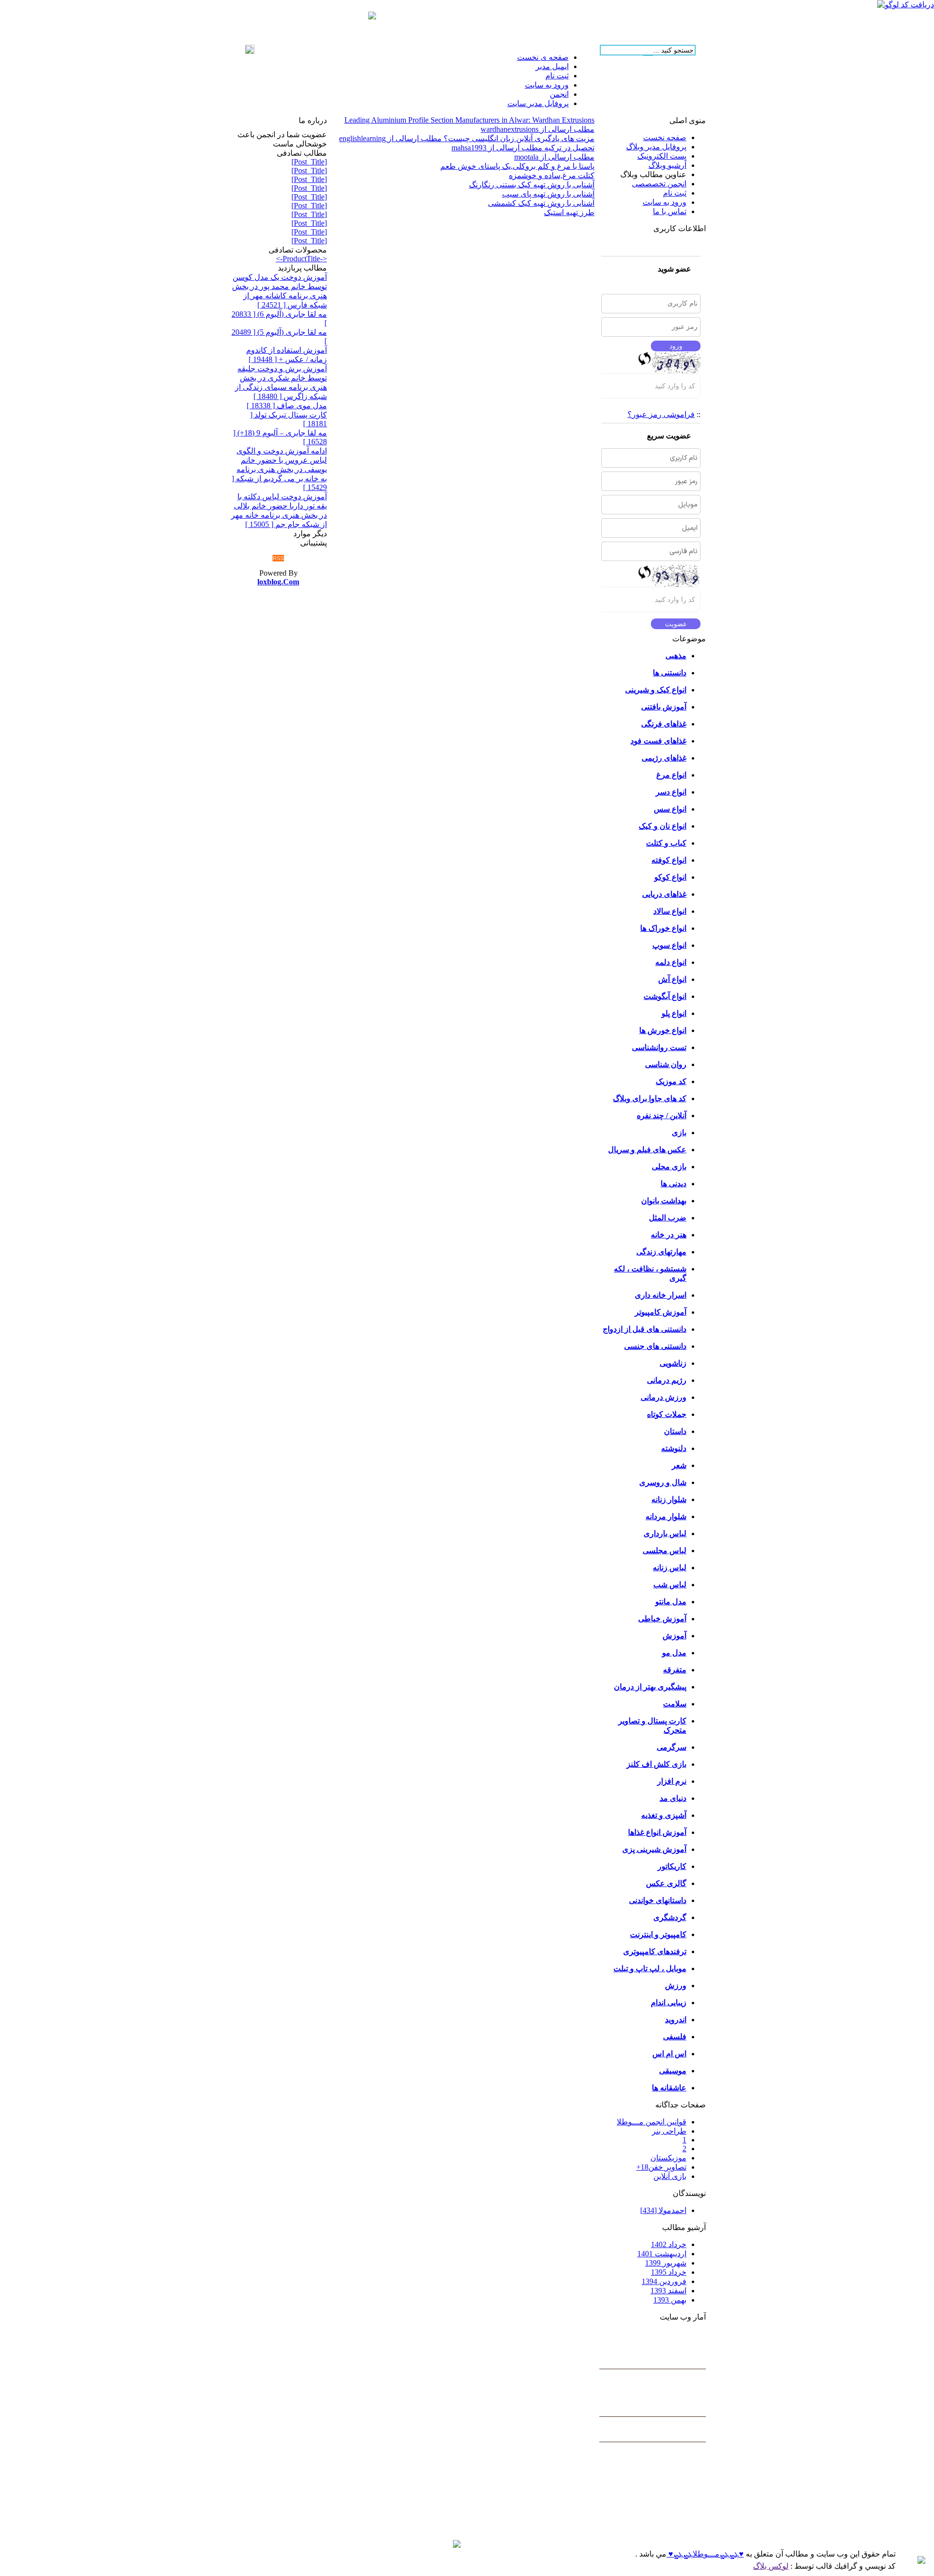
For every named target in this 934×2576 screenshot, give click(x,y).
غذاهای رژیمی (664, 758)
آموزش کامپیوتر (661, 1312)
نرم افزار (672, 1781)
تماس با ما (670, 211)
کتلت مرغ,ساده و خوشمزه (552, 175)
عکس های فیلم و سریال (647, 1150)
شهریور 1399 (666, 2263)
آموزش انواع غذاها (657, 1832)
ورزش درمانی (664, 1397)
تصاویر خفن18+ (661, 2167)
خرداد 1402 (669, 2244)
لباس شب (670, 1585)
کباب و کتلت (666, 843)
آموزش (674, 1636)
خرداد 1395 (669, 2272)
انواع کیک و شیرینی (656, 690)
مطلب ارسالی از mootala (554, 157)
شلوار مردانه (666, 1516)
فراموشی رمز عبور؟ (661, 414)
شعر (679, 1465)
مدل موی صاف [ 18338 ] (287, 406)
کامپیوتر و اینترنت (658, 1934)
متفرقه (675, 1670)
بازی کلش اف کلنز (656, 1764)
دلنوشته (674, 1448)
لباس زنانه (670, 1568)
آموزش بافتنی (664, 707)
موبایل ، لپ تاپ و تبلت (650, 1968)
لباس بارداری (665, 1533)
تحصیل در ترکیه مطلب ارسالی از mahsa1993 (523, 148)
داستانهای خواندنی (658, 1900)
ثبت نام (675, 193)
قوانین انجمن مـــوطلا (652, 2122)
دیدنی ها (674, 1184)
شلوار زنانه (669, 1499)
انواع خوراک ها (663, 928)
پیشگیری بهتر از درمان (650, 1687)
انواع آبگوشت (665, 996)
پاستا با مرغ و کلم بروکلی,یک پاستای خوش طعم (517, 166)
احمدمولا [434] (663, 2210)
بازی (679, 1133)
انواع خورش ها (663, 1030)
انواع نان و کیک (663, 826)
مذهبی (676, 656)
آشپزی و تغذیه (664, 1815)
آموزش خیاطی (662, 1619)
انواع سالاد (670, 911)
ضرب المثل (668, 1218)
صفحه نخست (665, 137)
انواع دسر (671, 792)
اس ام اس (669, 2054)
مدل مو (674, 1653)
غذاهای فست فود (658, 741)
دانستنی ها (670, 673)
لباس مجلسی (665, 1551)
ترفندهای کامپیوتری (655, 1951)
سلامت (675, 1704)
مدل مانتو (671, 1602)
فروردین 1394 (664, 2281)
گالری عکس (666, 1883)
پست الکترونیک (662, 156)
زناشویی (673, 1363)
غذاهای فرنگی (664, 724)
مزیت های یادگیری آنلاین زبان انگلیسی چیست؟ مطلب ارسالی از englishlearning (467, 138)
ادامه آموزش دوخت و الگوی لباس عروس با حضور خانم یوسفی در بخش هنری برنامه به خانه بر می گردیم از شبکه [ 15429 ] (279, 469)
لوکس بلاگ (771, 2566)
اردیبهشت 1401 (662, 2254)
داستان (675, 1431)
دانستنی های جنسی (655, 1346)
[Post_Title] (309, 162)
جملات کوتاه (667, 1414)
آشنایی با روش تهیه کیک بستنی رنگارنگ (532, 185)
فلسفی (675, 2037)
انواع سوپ (669, 945)
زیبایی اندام (669, 2003)
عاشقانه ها (669, 2088)
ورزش (676, 1986)
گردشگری (670, 1917)
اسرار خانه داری (661, 1295)
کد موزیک (671, 1081)
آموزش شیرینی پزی (654, 1849)
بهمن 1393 (670, 2300)
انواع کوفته (669, 860)
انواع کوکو (670, 877)
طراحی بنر (669, 2131)
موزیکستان (668, 2158)
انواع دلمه (671, 962)
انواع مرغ (671, 775)
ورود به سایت (665, 202)
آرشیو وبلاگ (667, 165)
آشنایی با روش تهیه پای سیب (548, 194)
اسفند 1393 (668, 2291)
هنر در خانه (669, 1235)
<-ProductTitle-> (301, 259)
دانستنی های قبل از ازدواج (645, 1329)
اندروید (676, 2020)
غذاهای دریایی (664, 894)
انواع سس (670, 809)
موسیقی (673, 2071)
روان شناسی (666, 1064)
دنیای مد (673, 1798)
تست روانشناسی (659, 1047)
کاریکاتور (672, 1866)
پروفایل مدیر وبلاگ (656, 147)
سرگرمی (672, 1747)
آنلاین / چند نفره (662, 1116)
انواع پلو (674, 1013)
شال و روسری (663, 1482)
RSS (278, 558)
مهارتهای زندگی (661, 1252)
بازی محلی (669, 1167)
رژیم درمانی (667, 1380)
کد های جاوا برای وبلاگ (650, 1098)
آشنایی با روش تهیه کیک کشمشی (541, 203)
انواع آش (672, 979)
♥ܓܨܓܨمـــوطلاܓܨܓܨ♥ (705, 2554)
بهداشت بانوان (664, 1201)
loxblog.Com (278, 582)
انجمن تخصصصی (659, 184)
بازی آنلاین (670, 2176)
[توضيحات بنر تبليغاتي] (372, 17)
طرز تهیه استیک (569, 212)
